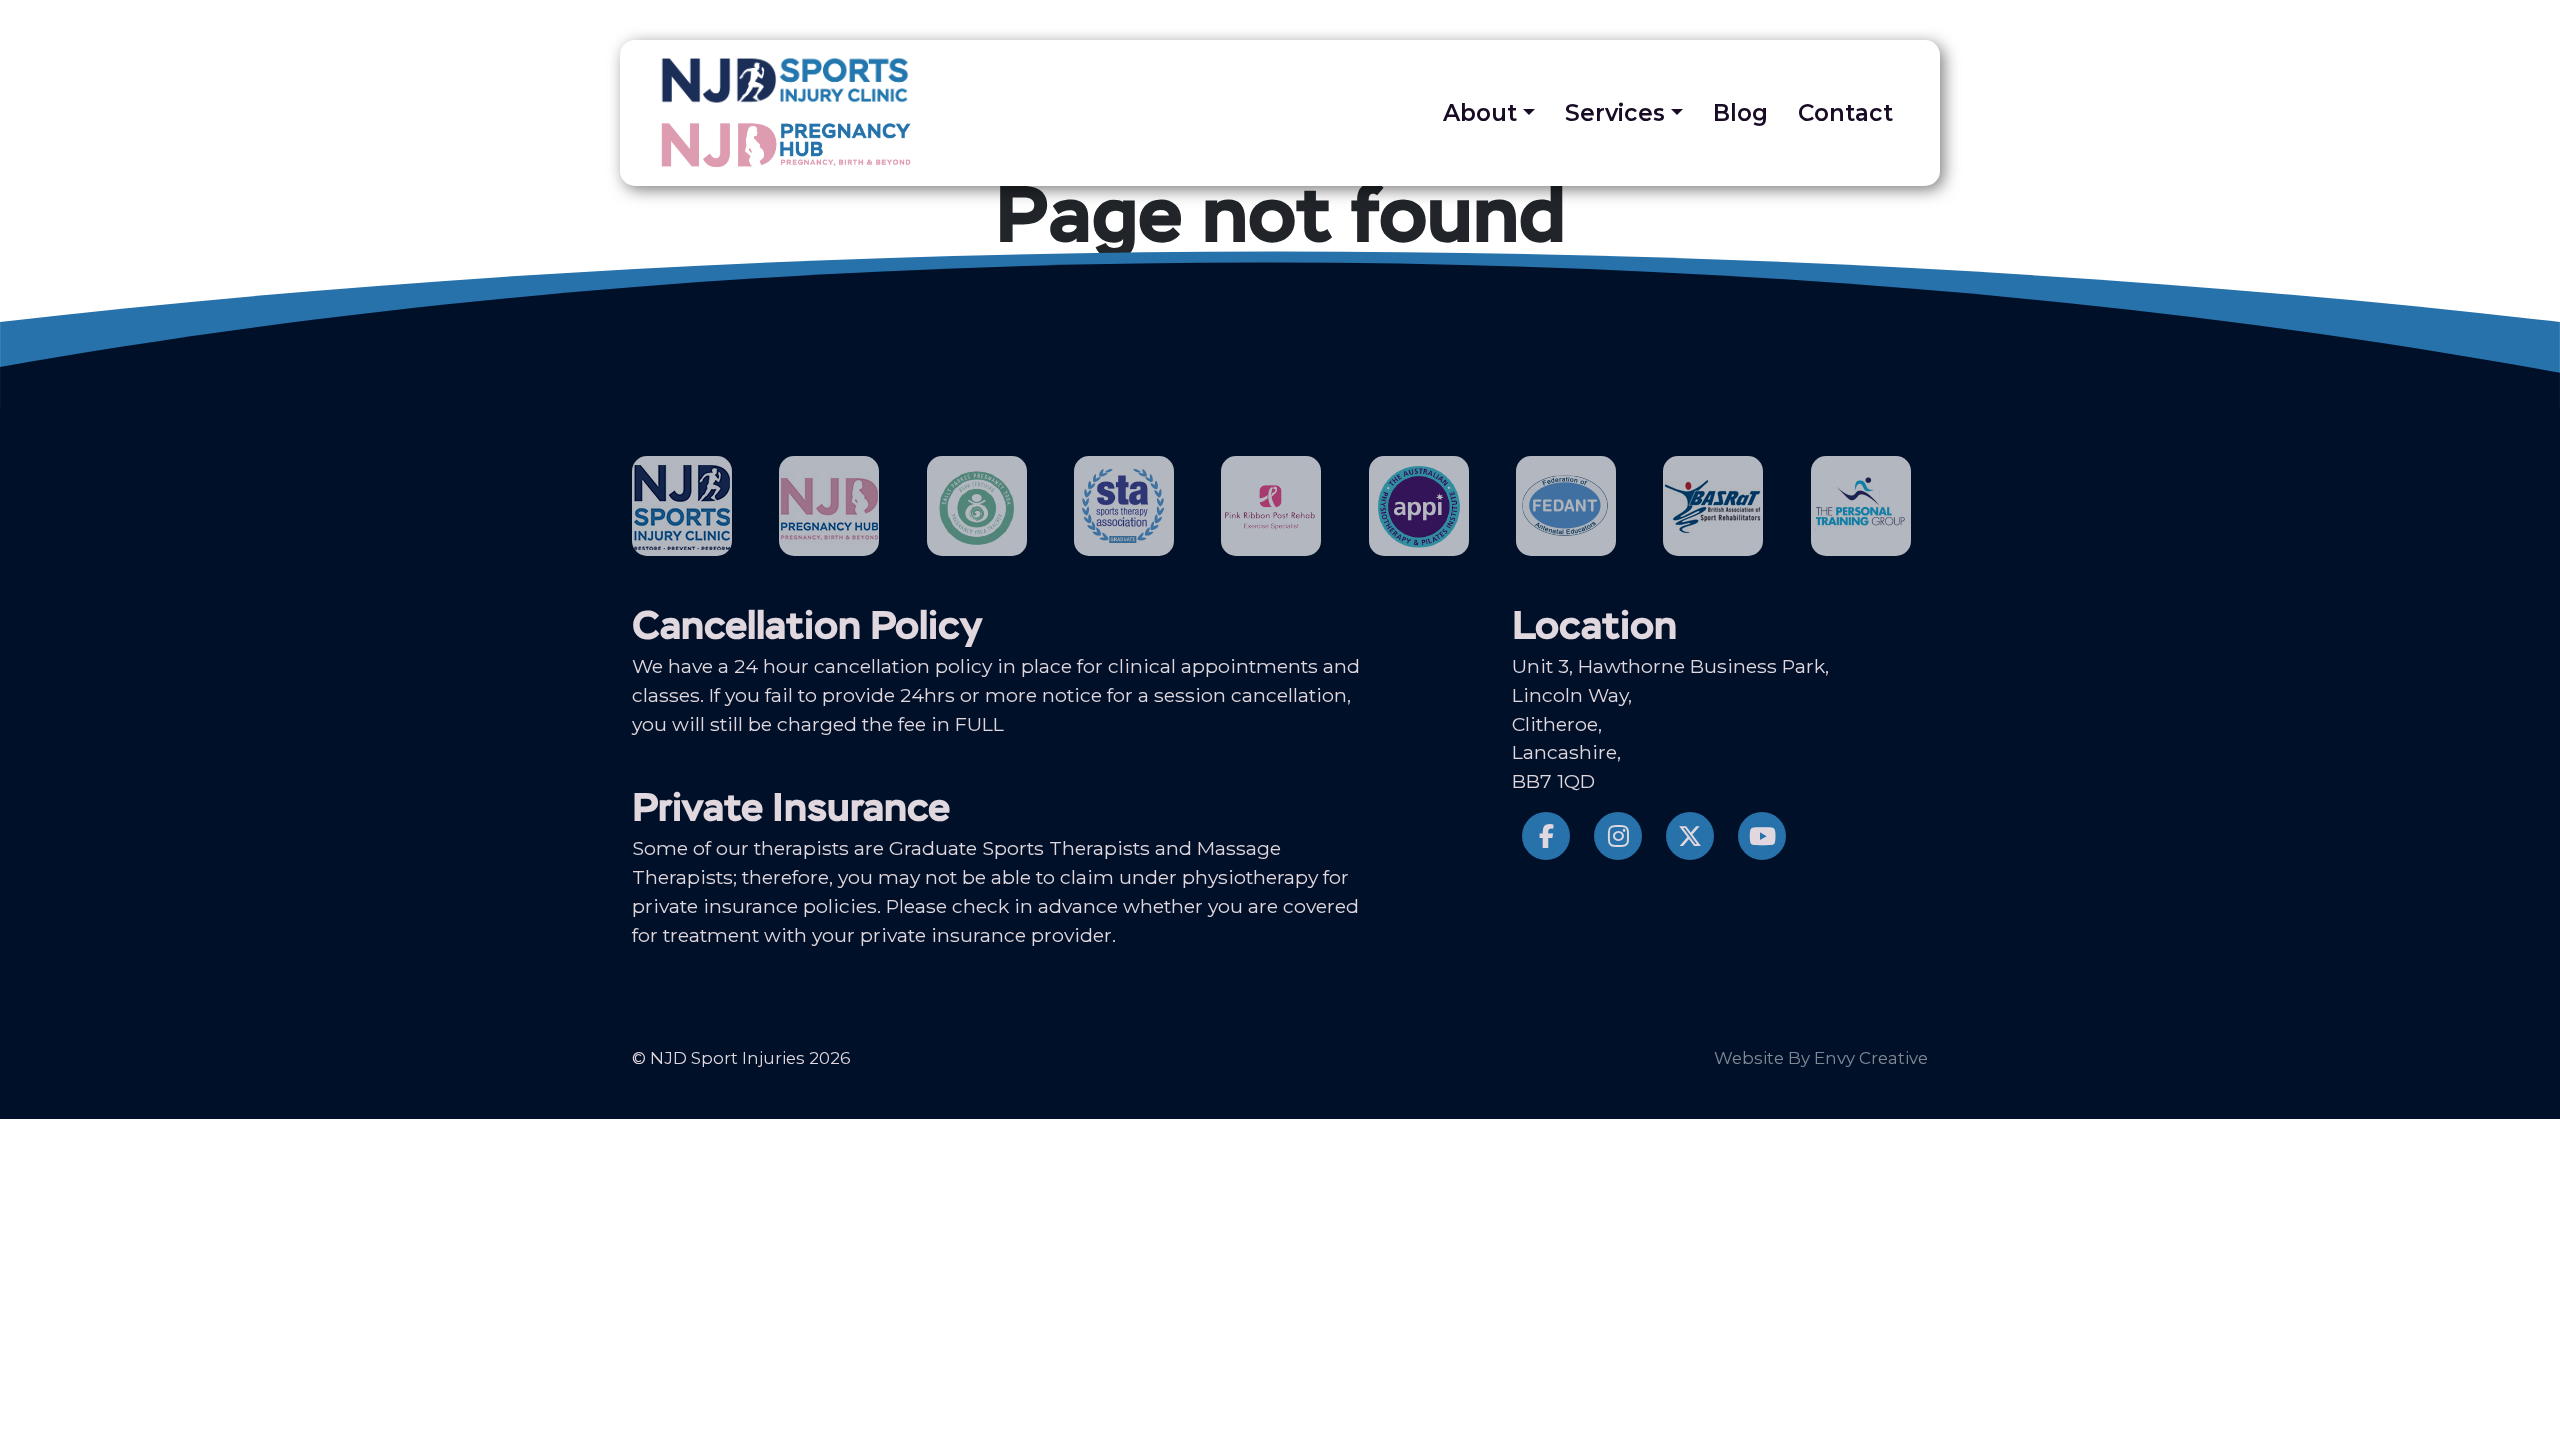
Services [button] (1615, 113)
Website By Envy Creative (1821, 1058)
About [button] (1480, 113)
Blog (1740, 113)
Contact (1845, 113)
